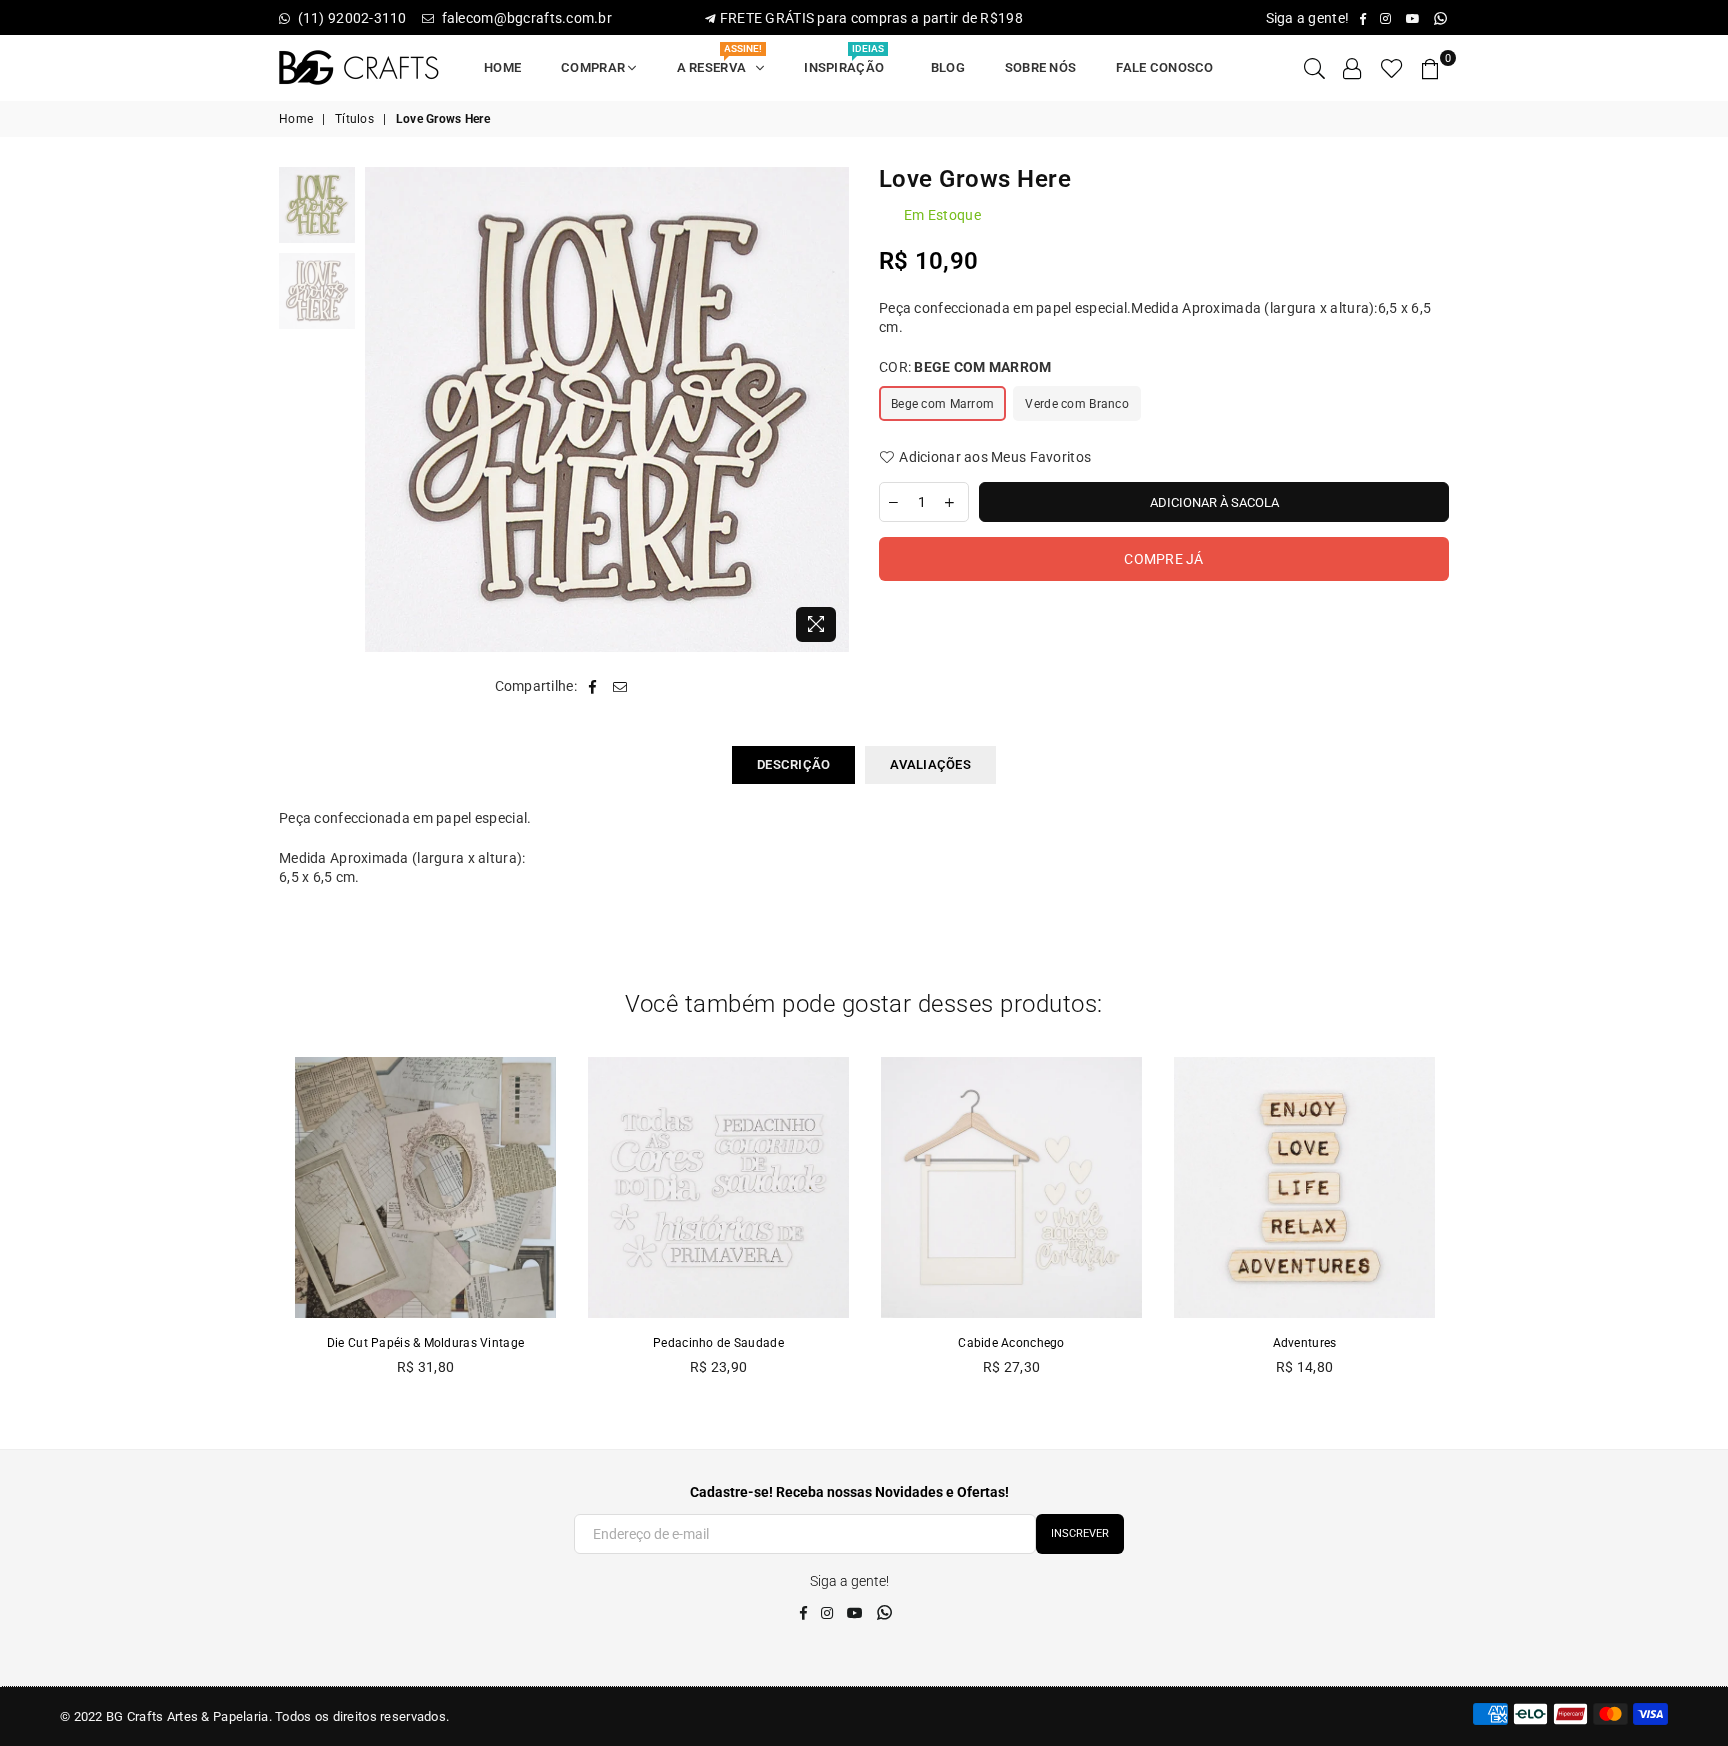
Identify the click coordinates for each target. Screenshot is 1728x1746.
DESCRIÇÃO (793, 764)
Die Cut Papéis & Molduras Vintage (425, 1343)
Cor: (965, 367)
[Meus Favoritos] (1392, 68)
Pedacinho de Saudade (718, 1343)
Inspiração (847, 61)
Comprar (594, 67)
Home (502, 67)
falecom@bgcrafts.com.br (525, 18)
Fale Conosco (1164, 67)
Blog (948, 67)
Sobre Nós (1041, 67)
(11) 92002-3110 (352, 18)
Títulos (354, 119)
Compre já (1164, 559)
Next (831, 409)
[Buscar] (1314, 68)
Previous (382, 409)
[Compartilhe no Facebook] (592, 687)
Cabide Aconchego (1011, 1343)
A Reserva (720, 61)
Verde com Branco (1076, 404)
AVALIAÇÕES (930, 764)
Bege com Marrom (942, 404)
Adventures (1305, 1343)
